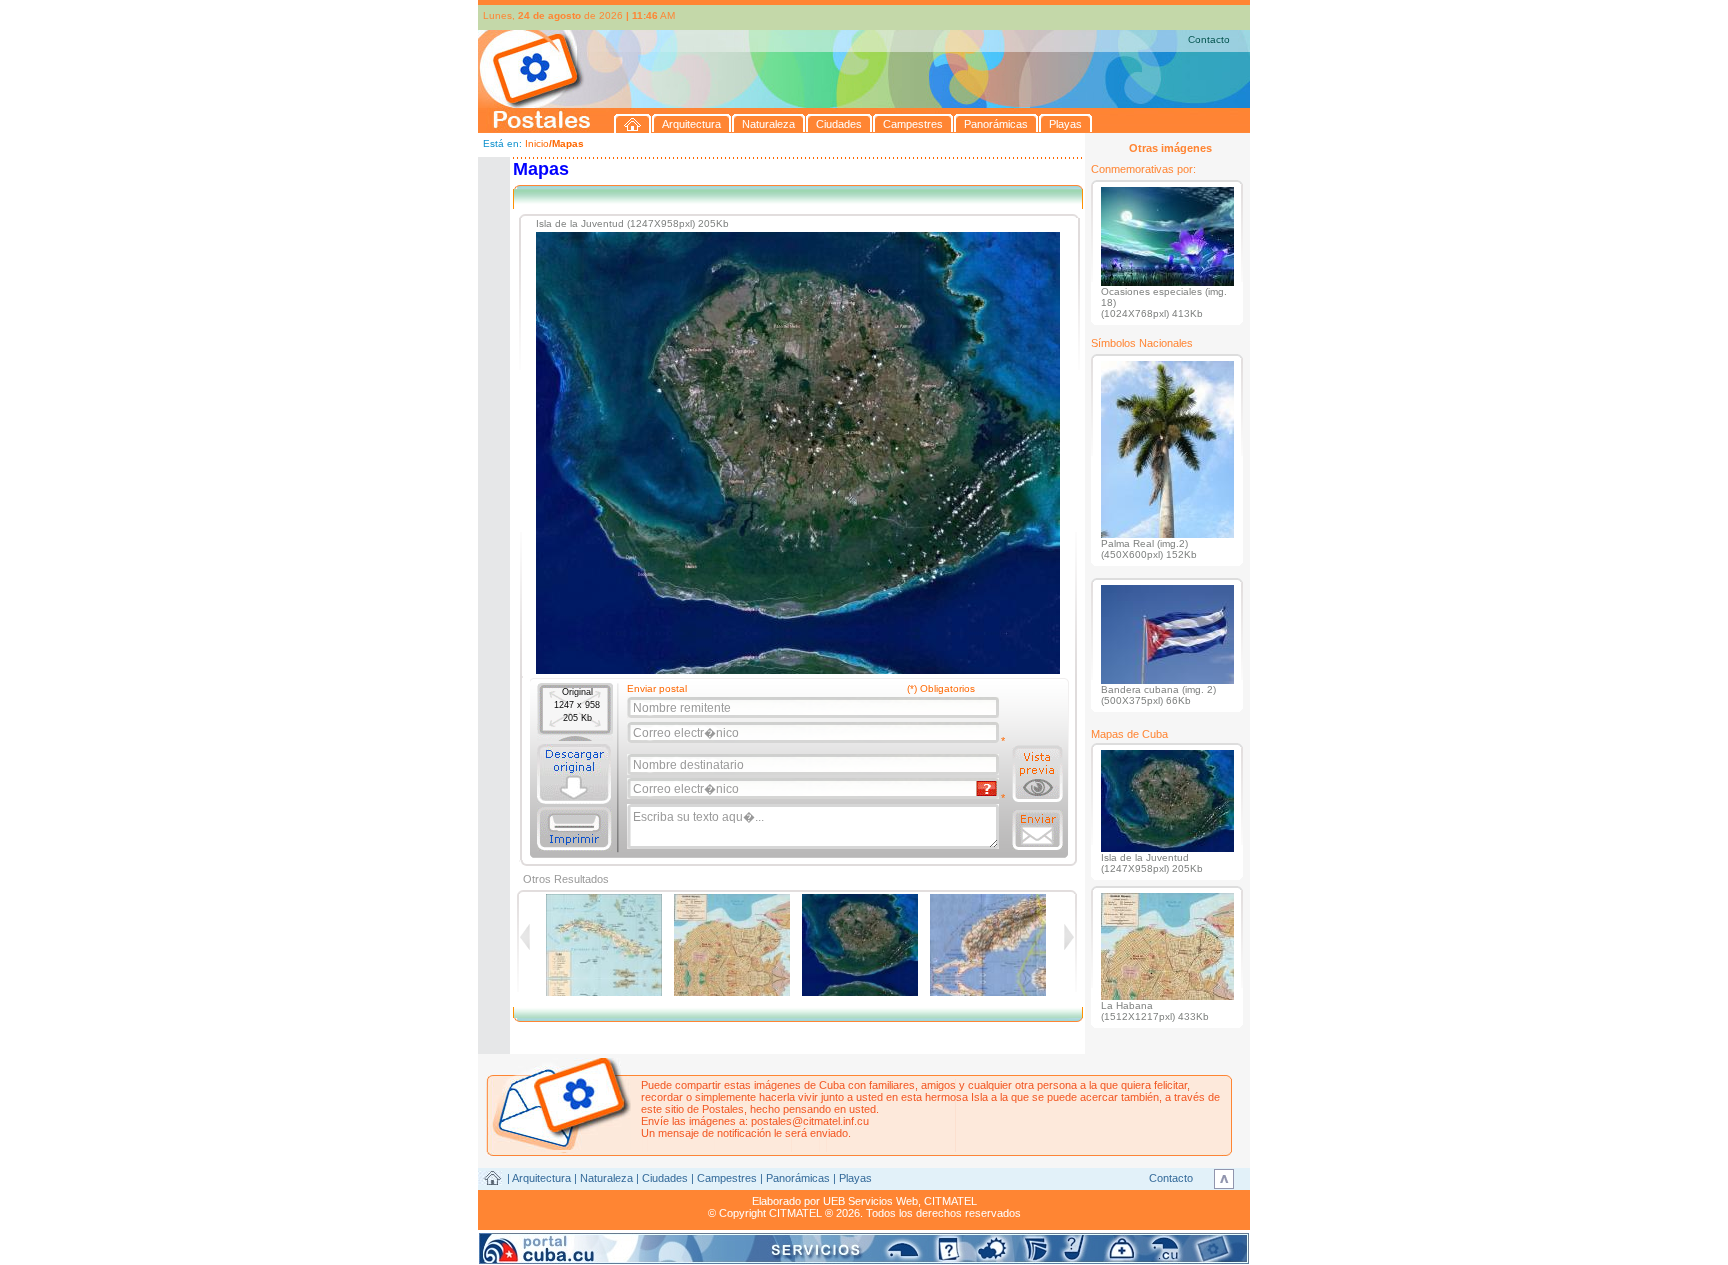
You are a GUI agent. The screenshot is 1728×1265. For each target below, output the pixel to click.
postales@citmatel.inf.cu (810, 1121)
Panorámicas (798, 1178)
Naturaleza (606, 1178)
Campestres (727, 1178)
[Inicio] (633, 123)
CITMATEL (950, 1201)
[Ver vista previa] (1037, 774)
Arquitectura (541, 1178)
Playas (855, 1178)
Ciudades (665, 1178)
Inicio (537, 143)
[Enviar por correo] (1037, 830)
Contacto (1209, 39)
